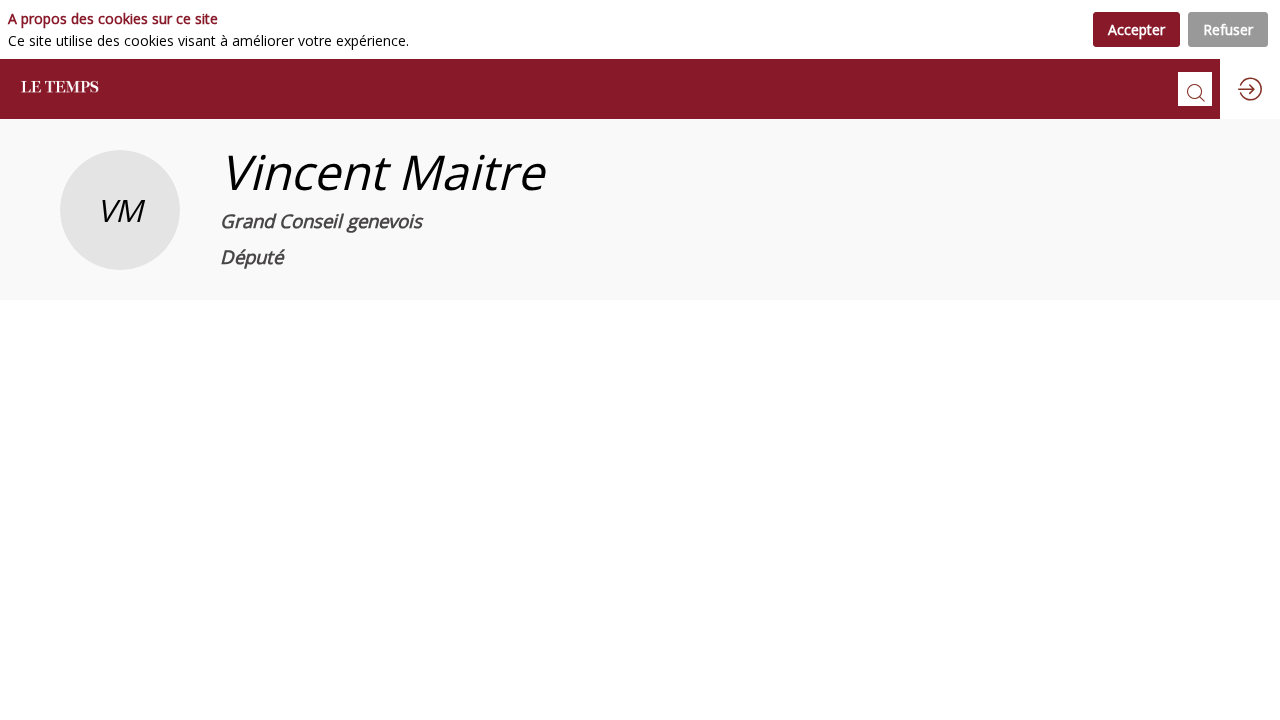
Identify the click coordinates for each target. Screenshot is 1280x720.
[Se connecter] (1250, 89)
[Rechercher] (1195, 89)
